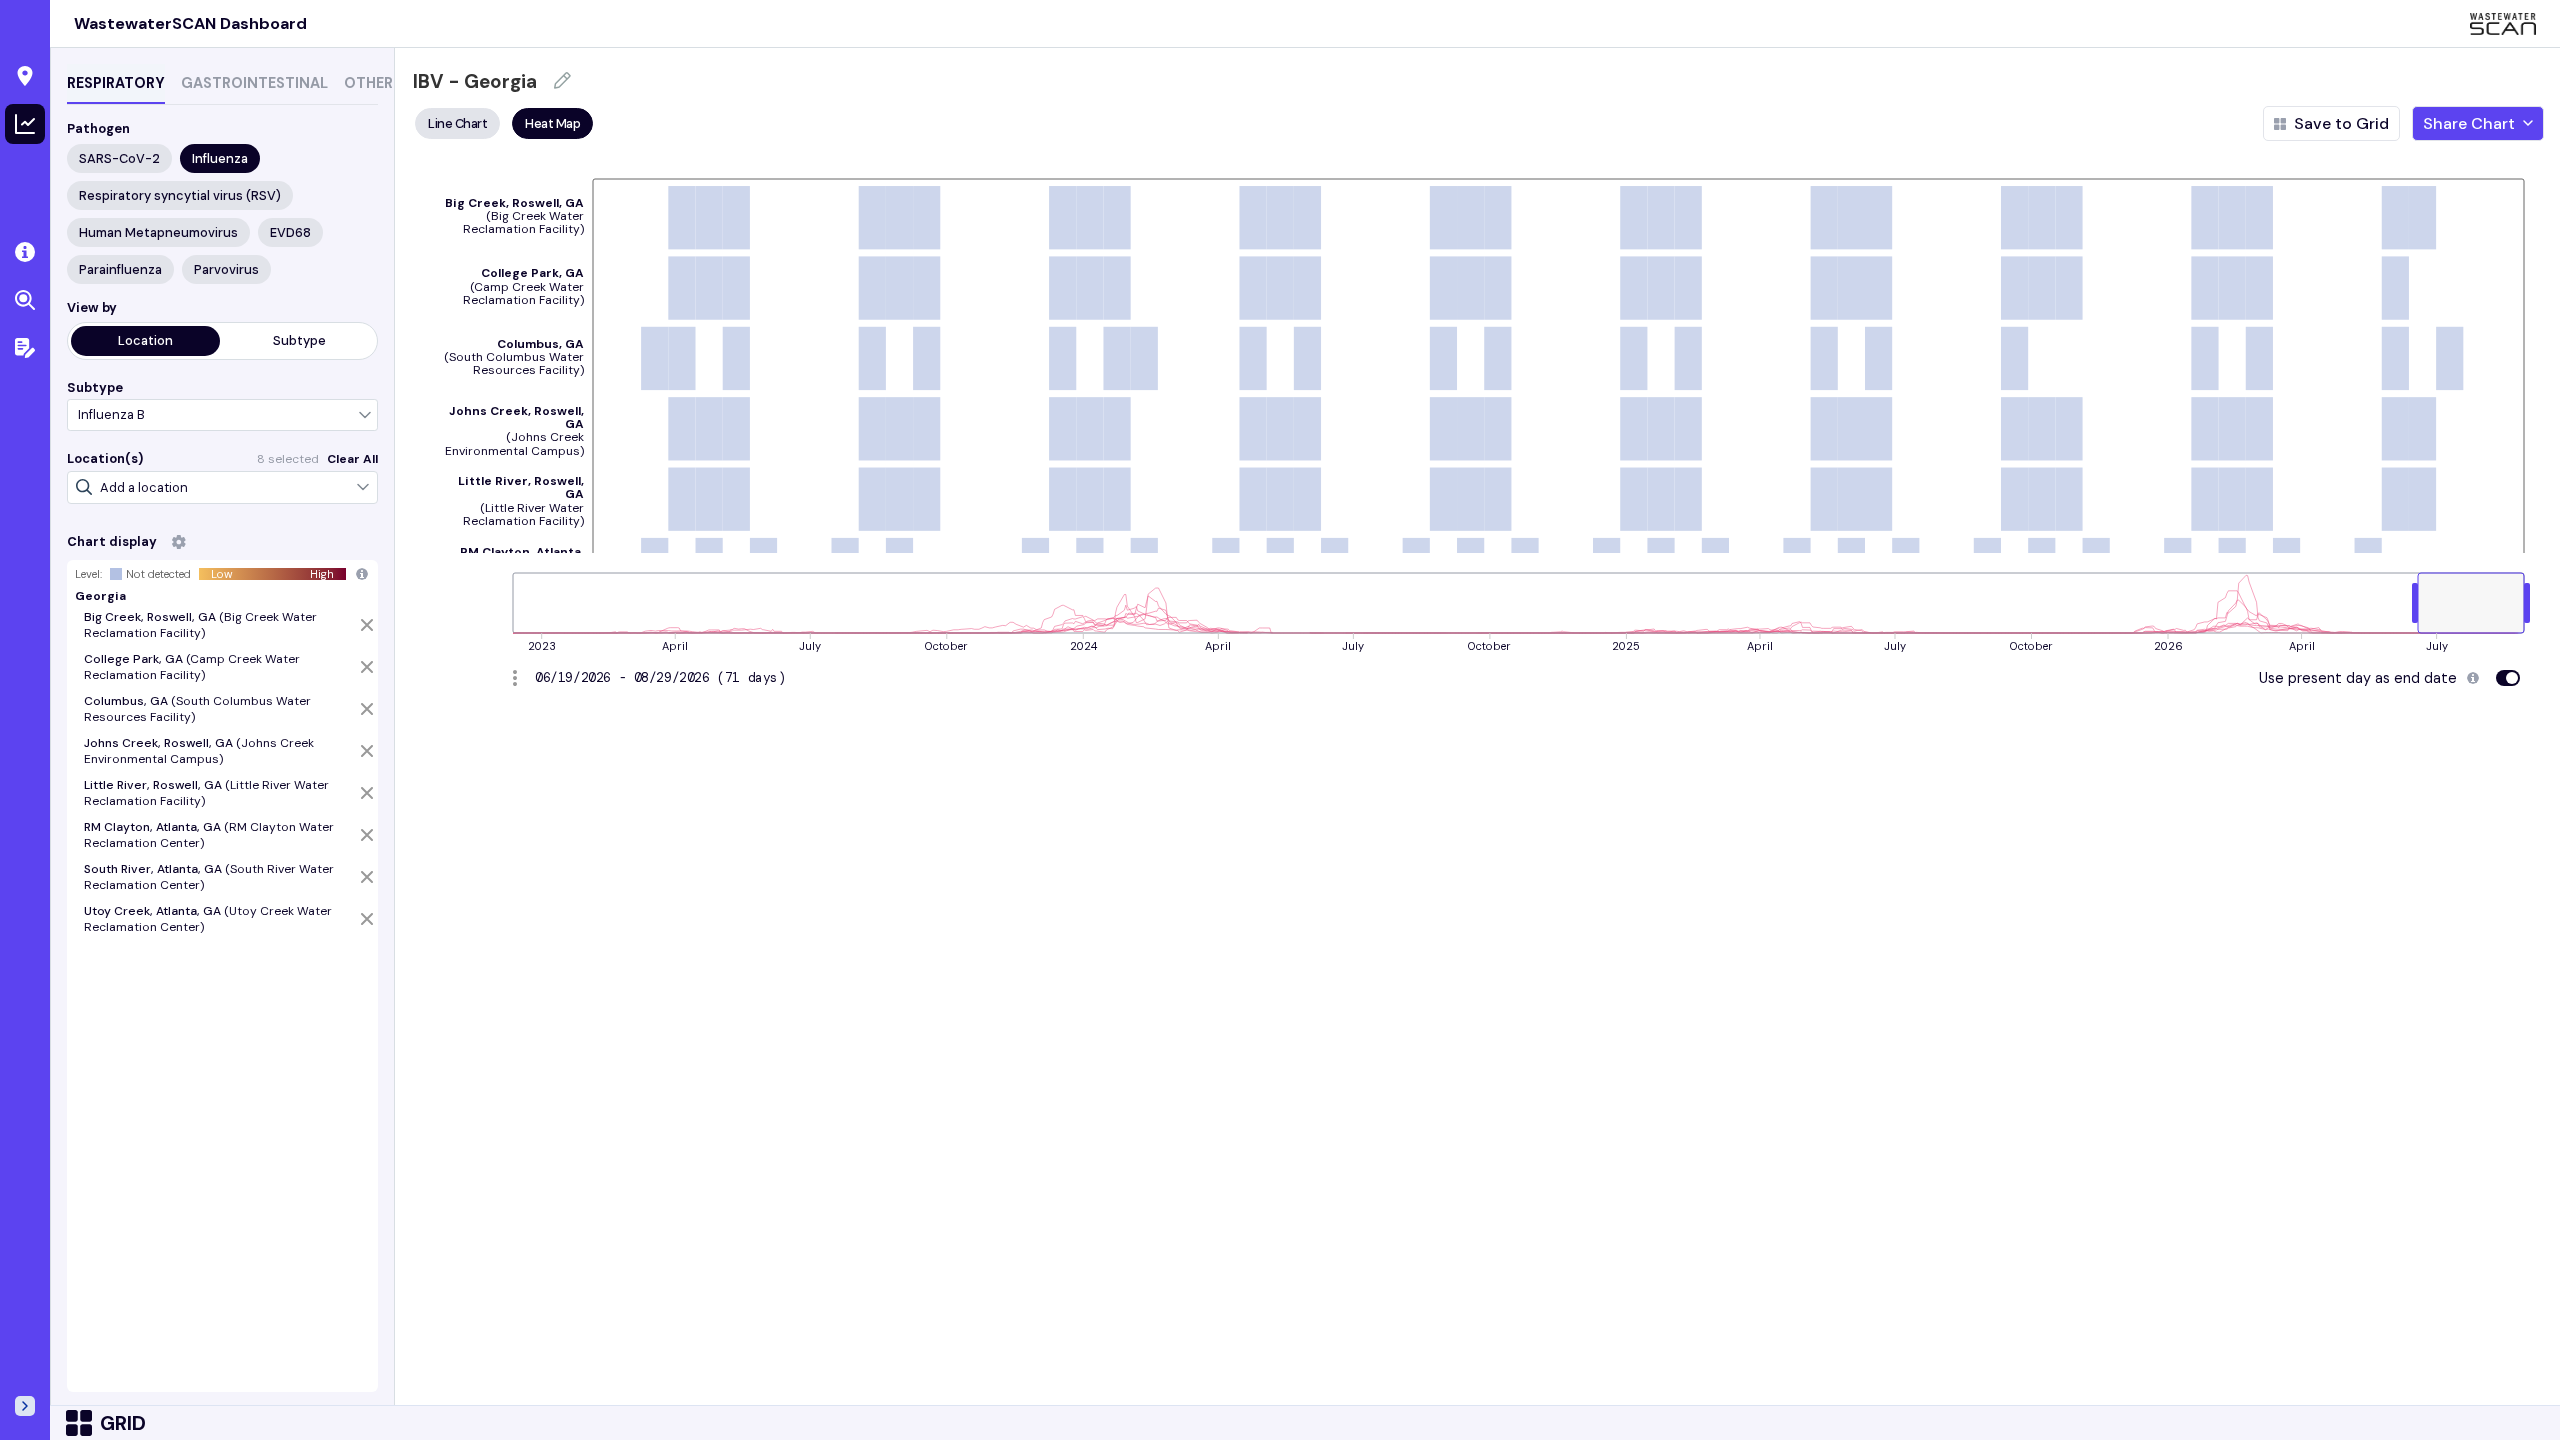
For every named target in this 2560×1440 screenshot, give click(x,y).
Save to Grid (2341, 123)
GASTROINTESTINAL (254, 83)
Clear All (352, 459)
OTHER (368, 83)
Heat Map (552, 123)
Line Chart (457, 123)
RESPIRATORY (116, 83)
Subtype (299, 340)
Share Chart (2469, 123)
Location (145, 340)
